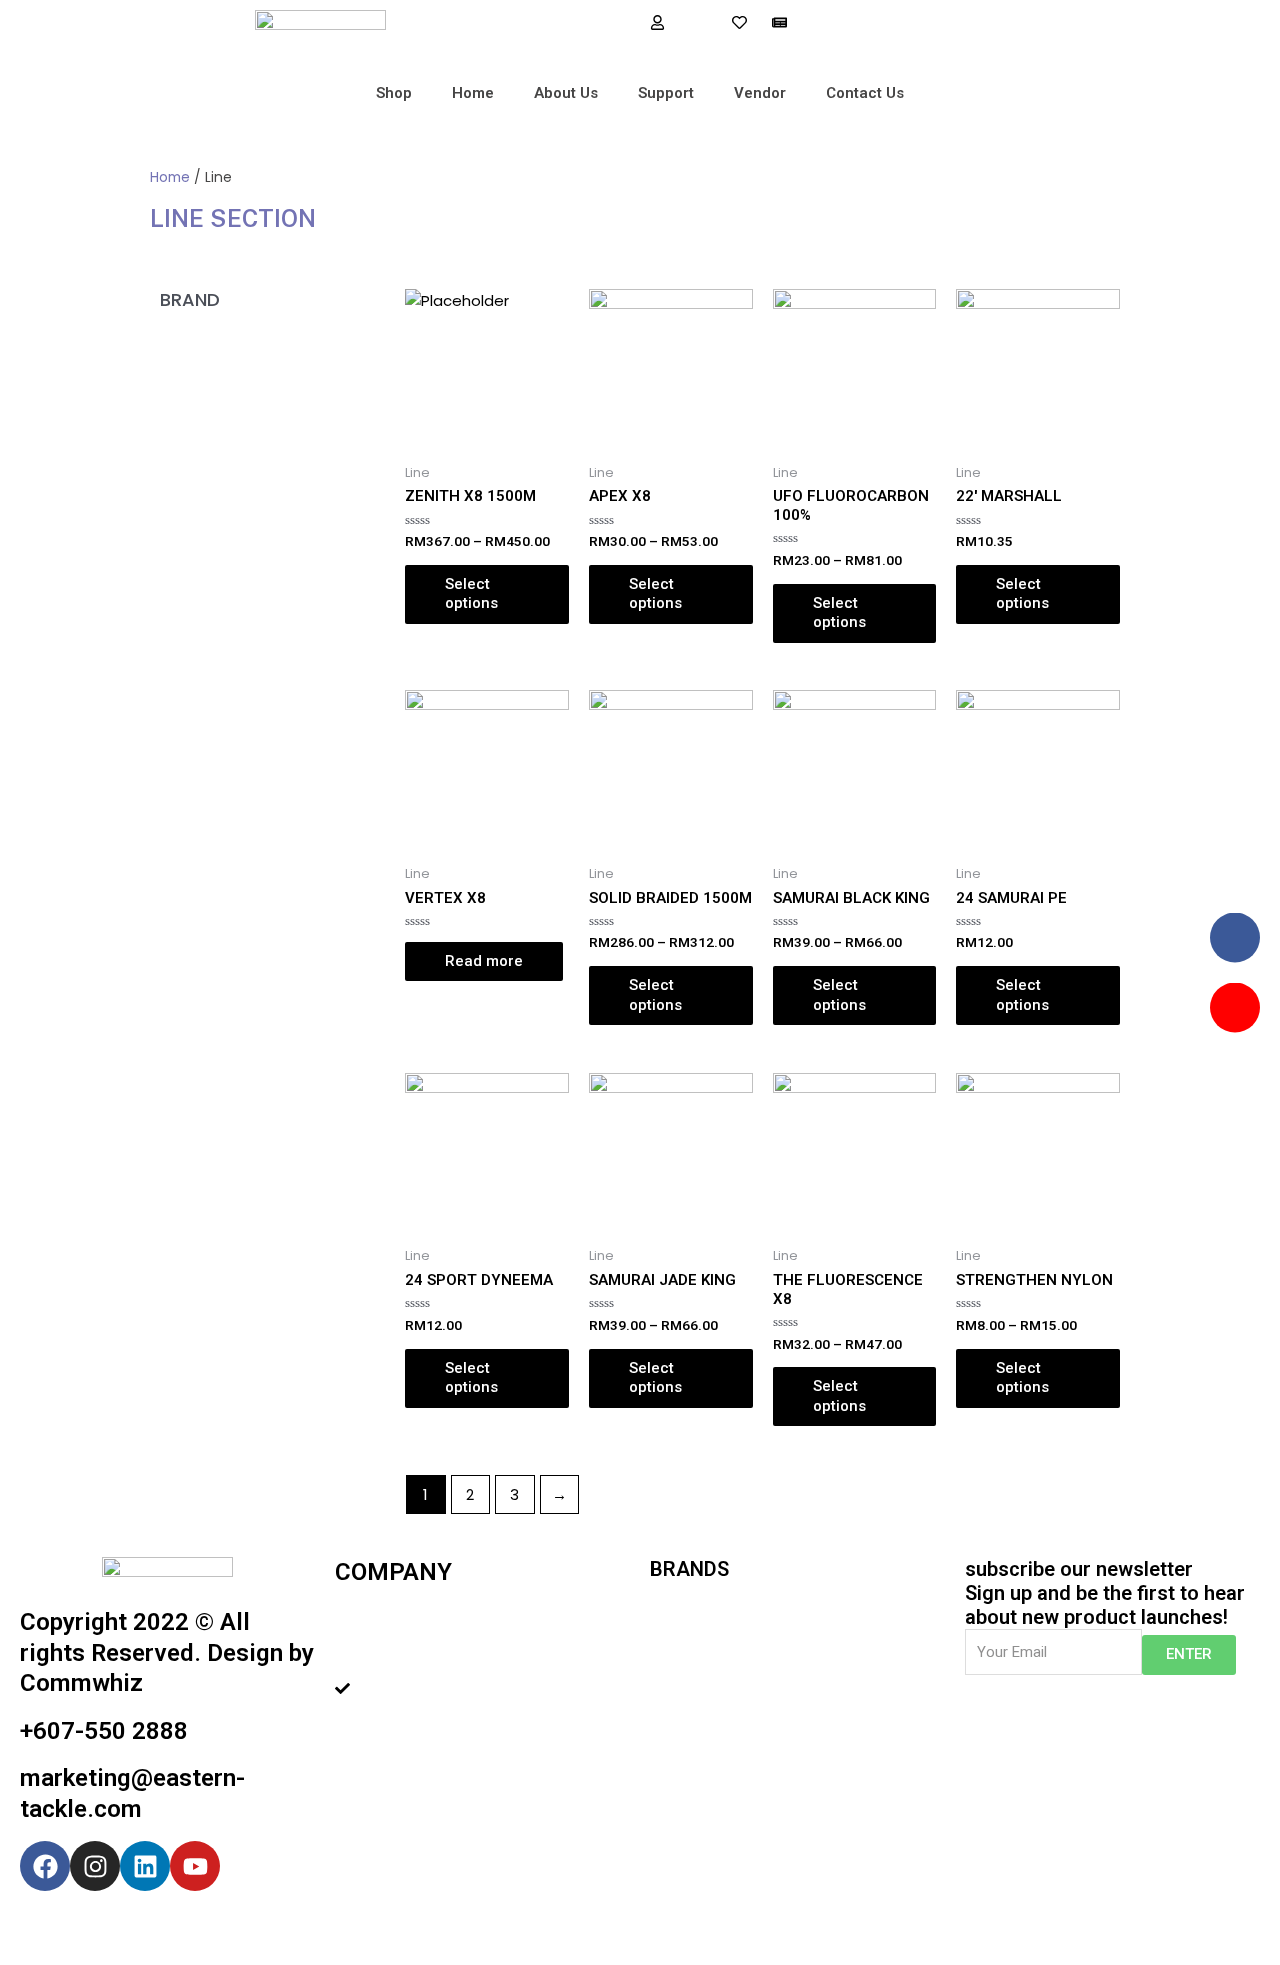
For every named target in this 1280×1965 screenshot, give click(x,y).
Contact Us (865, 93)
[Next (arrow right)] (124, 1955)
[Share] (124, 1928)
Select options (471, 594)
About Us (566, 93)
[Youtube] (195, 1866)
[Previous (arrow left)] (40, 1955)
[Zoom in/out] (292, 1928)
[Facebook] (45, 1866)
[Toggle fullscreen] (208, 1928)
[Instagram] (95, 1866)
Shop (394, 93)
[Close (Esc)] (40, 1928)
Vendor (760, 93)
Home (473, 93)
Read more (484, 961)
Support (666, 93)
